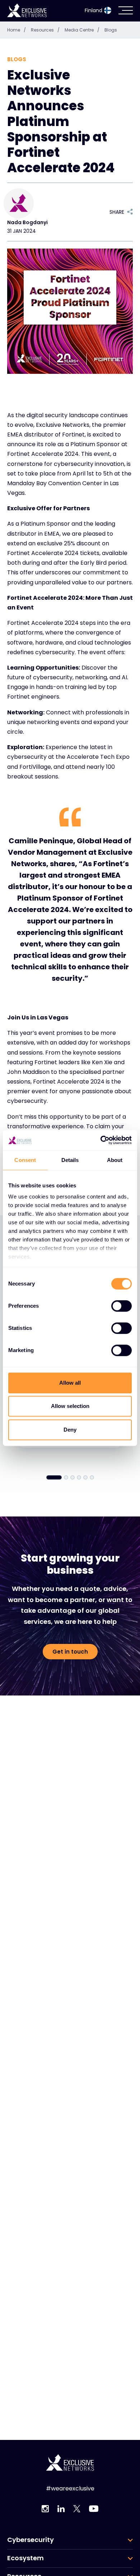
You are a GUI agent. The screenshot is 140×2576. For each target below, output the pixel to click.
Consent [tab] (25, 1160)
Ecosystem (25, 2558)
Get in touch (70, 1652)
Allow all (70, 1383)
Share (117, 212)
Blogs (111, 30)
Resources (45, 30)
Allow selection (70, 1406)
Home (17, 30)
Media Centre (82, 30)
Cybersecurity (31, 2540)
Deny (70, 1430)
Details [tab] (70, 1160)
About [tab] (115, 1160)
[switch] (122, 1306)
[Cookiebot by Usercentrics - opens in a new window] (101, 1140)
